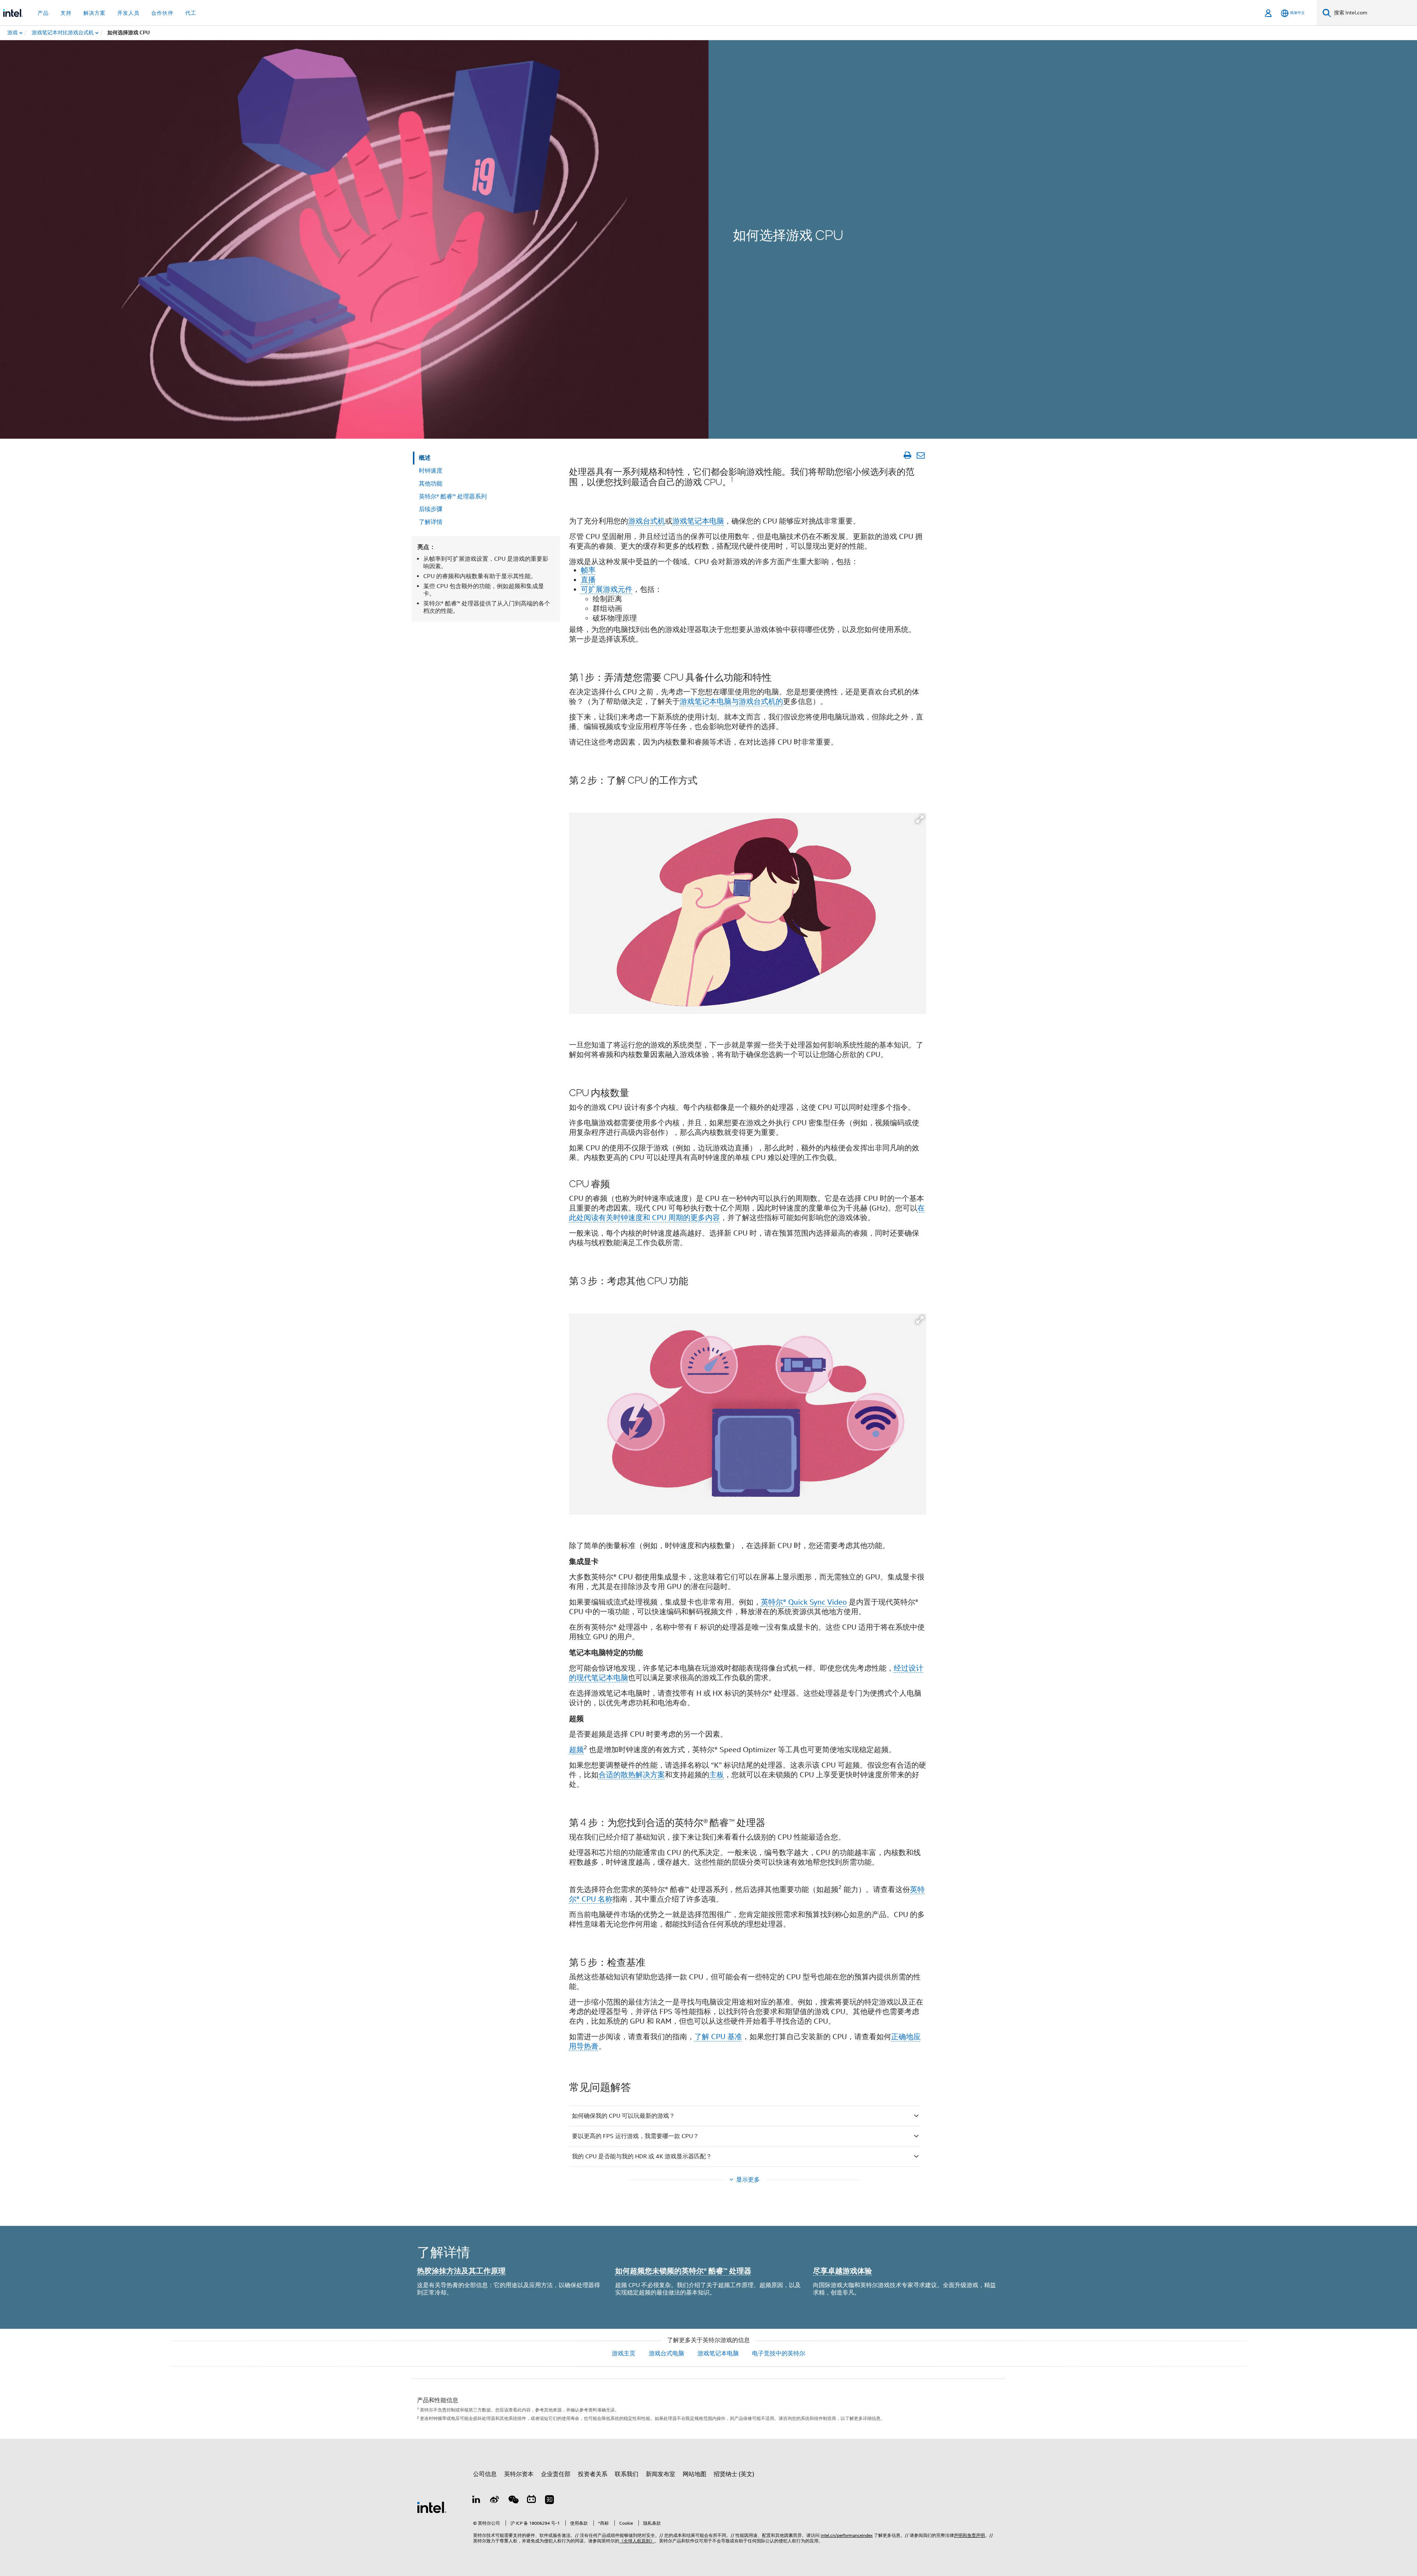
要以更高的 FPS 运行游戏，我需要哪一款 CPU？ (635, 2136)
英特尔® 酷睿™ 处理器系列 (453, 497)
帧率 (588, 570)
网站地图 (694, 2474)
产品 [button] (43, 13)
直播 (588, 580)
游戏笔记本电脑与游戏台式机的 (731, 702)
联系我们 (627, 2474)
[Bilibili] (531, 2501)
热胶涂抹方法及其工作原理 (461, 2271)
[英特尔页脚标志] (432, 2507)
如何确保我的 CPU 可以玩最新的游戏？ (623, 2116)
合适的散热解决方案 (632, 1775)
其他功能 (431, 484)
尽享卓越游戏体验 (842, 2271)
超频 (576, 1750)
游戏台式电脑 (666, 2354)
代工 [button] (191, 13)
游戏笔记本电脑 (698, 521)
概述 (425, 458)
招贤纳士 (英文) (734, 2474)
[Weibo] (495, 2501)
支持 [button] (66, 13)
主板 (717, 1775)
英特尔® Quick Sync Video (804, 1602)
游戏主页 (624, 2354)
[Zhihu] (549, 2501)
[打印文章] (907, 455)
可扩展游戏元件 (607, 589)
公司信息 (485, 2474)
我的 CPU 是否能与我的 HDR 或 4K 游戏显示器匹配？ (642, 2157)
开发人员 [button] (128, 13)
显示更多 (748, 2180)
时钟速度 (431, 471)
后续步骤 (431, 509)
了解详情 (431, 522)
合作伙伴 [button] (162, 13)
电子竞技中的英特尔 (779, 2354)
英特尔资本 (519, 2474)
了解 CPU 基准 (718, 2037)
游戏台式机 (647, 521)
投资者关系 (593, 2474)
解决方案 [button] (94, 13)
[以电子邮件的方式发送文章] (920, 455)
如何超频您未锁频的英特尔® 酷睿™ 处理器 (683, 2271)
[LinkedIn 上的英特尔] (476, 2501)
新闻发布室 (661, 2474)
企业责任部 (556, 2474)
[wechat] (513, 2501)
